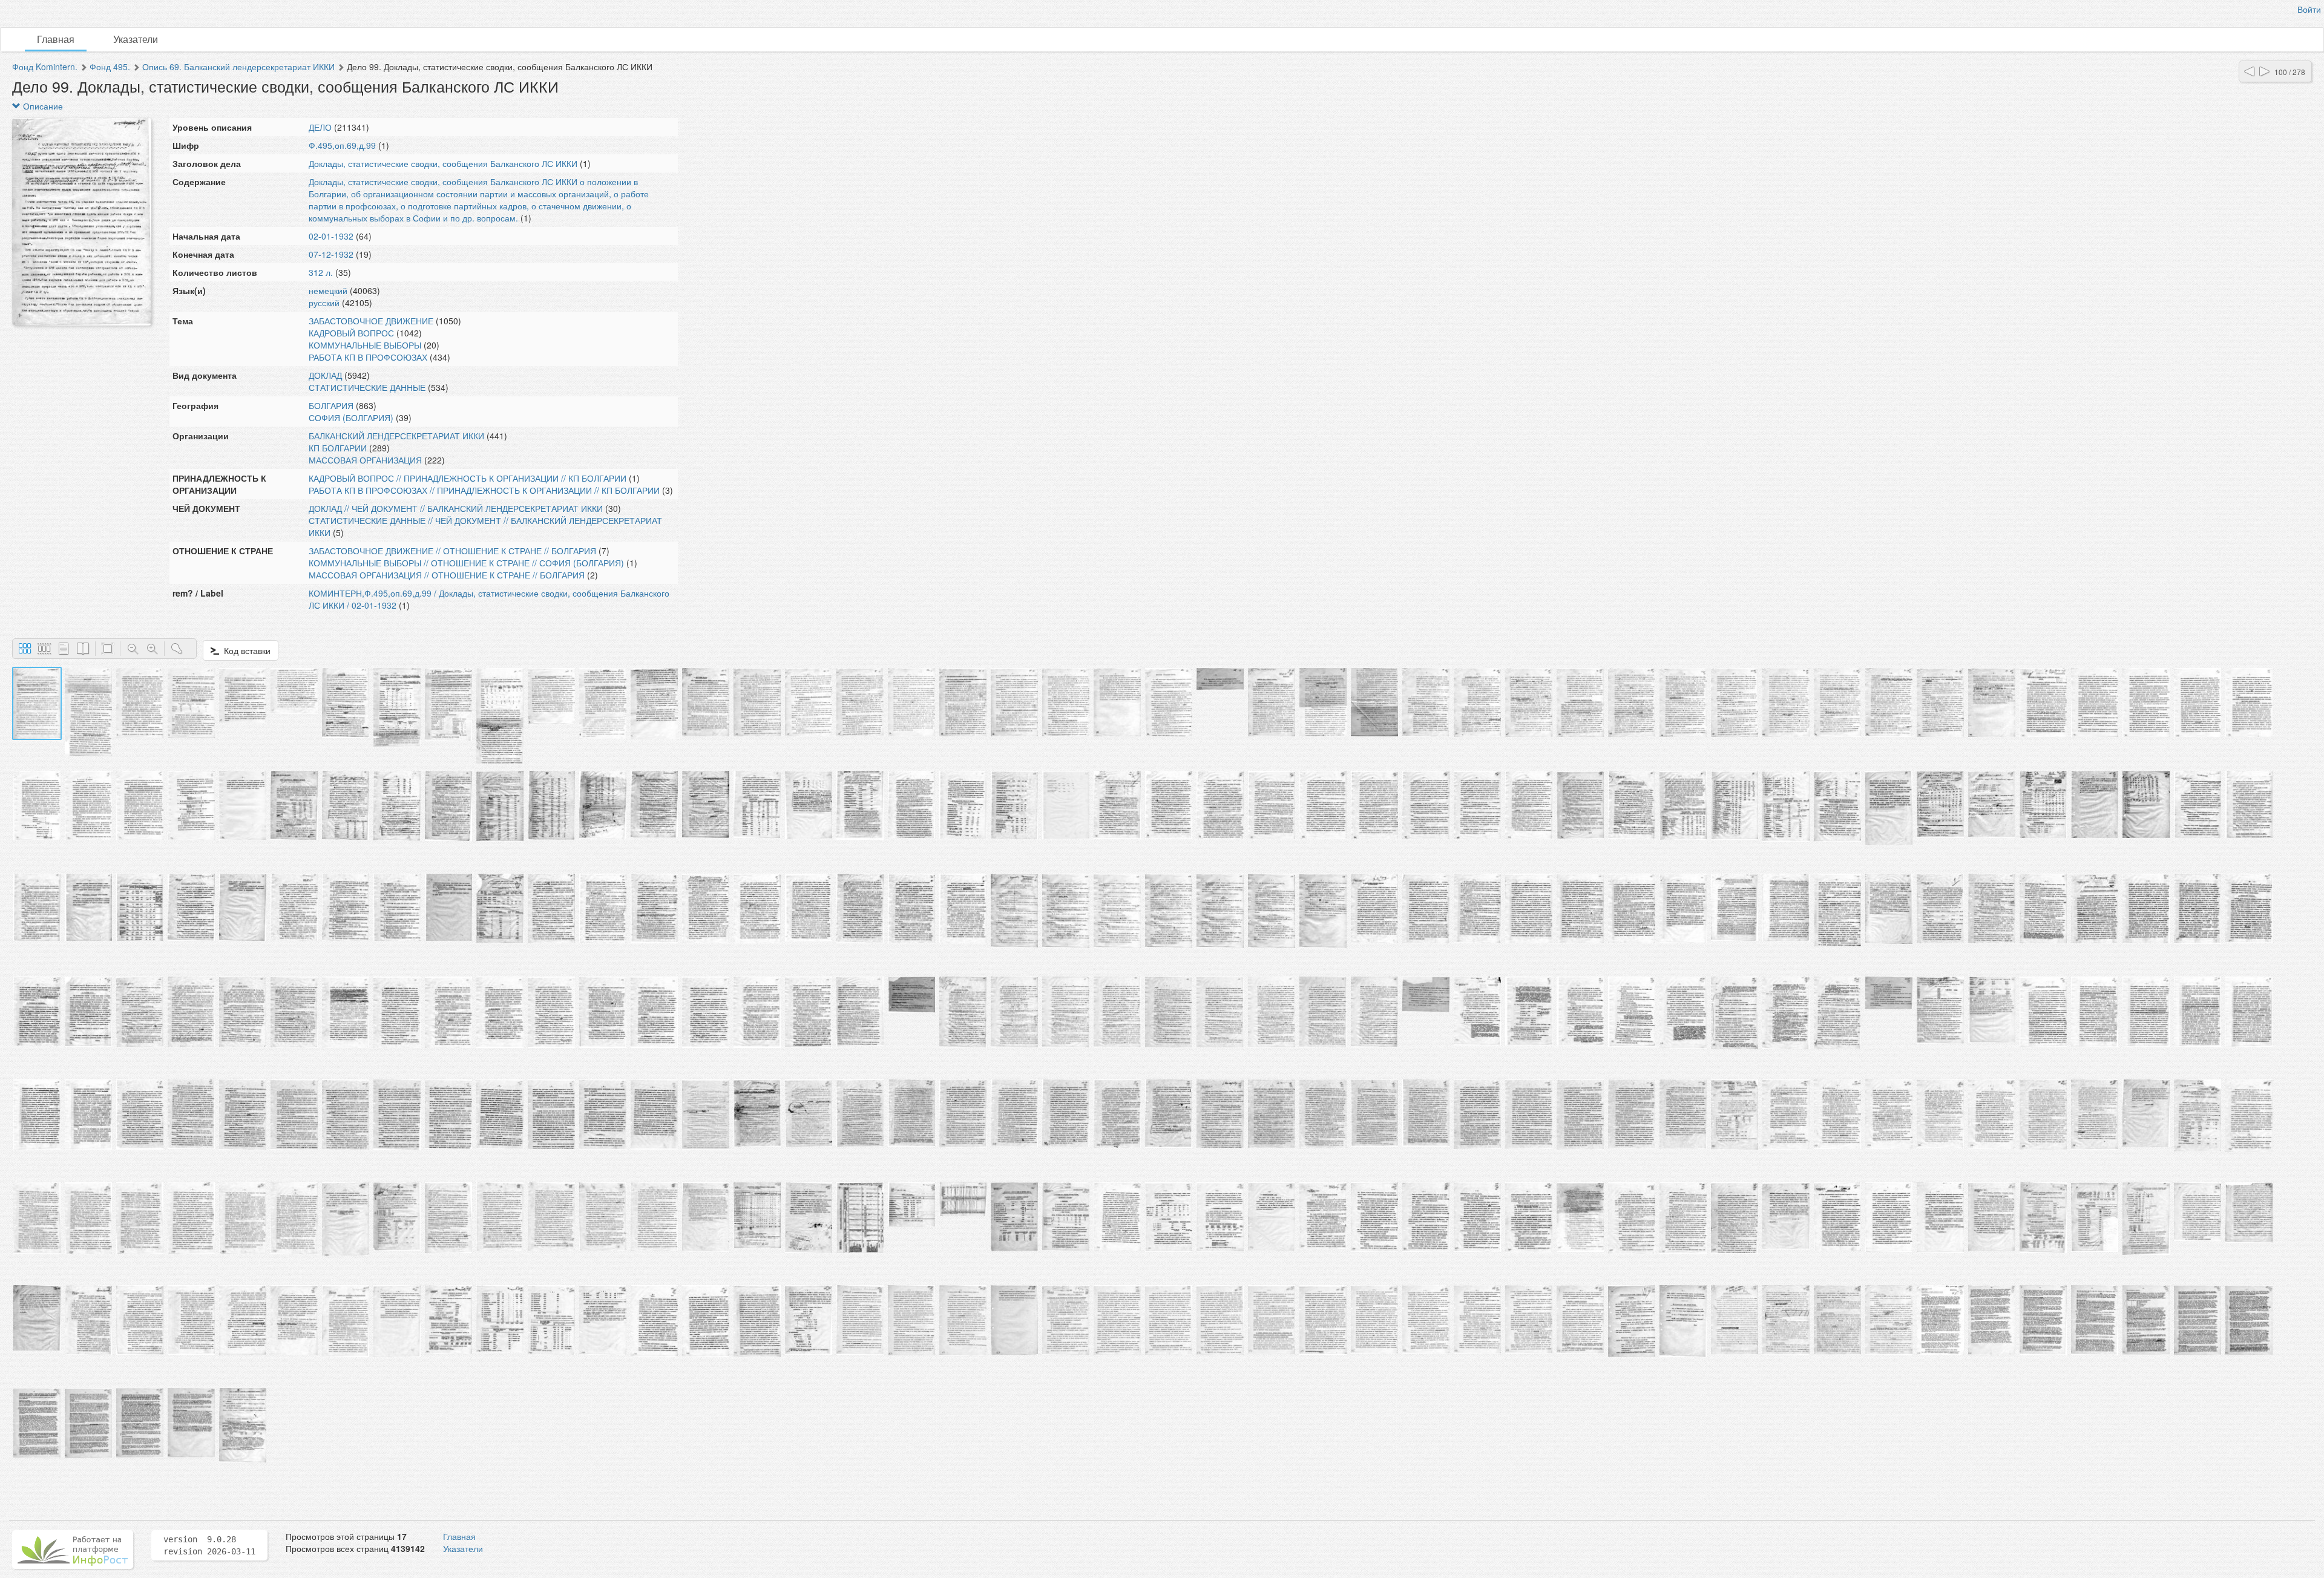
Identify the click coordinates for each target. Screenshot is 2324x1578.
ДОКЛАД (325, 375)
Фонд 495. (110, 67)
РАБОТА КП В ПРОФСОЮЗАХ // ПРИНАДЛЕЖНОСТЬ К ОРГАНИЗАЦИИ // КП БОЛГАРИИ (484, 490)
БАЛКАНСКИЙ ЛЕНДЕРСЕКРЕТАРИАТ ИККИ (396, 436)
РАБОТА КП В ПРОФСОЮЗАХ (368, 357)
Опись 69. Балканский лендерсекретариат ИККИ (238, 67)
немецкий (328, 290)
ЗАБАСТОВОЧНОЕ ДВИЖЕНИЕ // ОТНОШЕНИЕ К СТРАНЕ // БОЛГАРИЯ (452, 551)
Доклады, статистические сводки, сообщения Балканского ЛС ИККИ (443, 163)
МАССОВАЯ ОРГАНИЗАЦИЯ (365, 460)
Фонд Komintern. (45, 67)
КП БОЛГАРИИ (338, 448)
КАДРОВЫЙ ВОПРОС (351, 333)
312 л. (321, 272)
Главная (56, 39)
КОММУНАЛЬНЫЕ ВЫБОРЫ (365, 345)
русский (324, 303)
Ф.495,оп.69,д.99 (342, 145)
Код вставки (245, 650)
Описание (42, 106)
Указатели (136, 39)
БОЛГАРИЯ (331, 405)
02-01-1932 (331, 236)
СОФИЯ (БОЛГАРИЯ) (351, 417)
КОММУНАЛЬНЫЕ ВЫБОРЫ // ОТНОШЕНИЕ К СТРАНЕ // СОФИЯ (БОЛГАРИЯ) (466, 563)
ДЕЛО (320, 127)
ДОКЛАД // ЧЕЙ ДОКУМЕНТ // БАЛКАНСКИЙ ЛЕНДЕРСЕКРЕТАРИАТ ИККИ (456, 508)
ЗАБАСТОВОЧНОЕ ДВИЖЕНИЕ (371, 321)
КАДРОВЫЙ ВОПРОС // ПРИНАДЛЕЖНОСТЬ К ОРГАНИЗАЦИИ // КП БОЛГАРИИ (468, 478)
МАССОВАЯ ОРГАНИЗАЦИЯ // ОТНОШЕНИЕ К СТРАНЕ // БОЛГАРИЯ (447, 575)
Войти (2309, 9)
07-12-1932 (331, 254)
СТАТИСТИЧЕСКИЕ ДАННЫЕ (367, 387)
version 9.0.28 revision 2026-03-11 (209, 1545)
